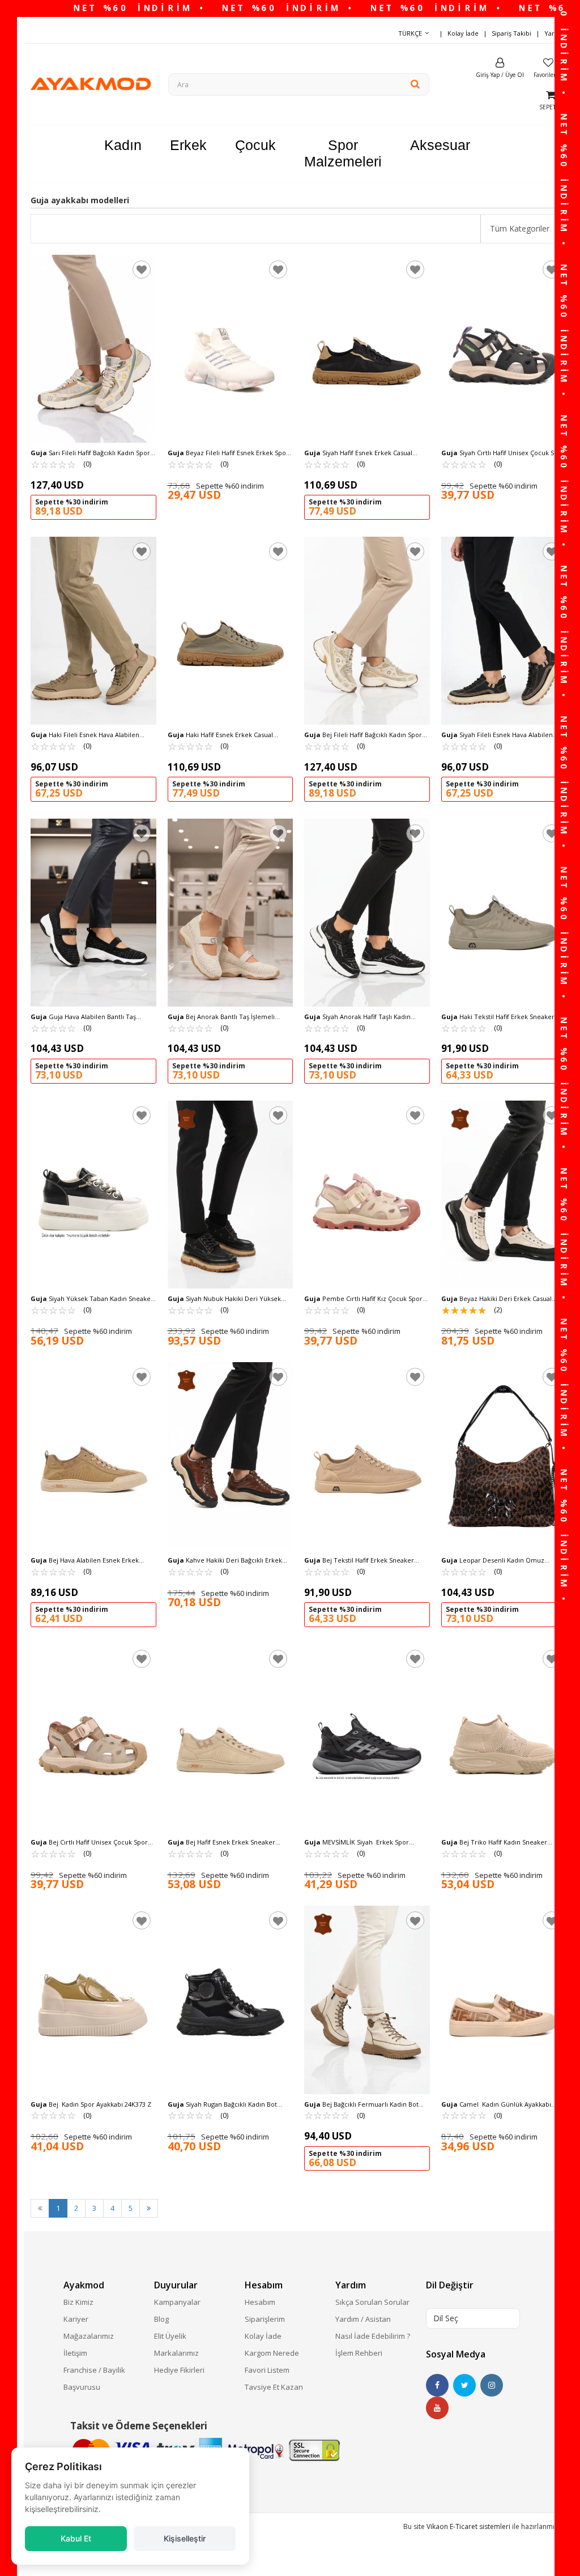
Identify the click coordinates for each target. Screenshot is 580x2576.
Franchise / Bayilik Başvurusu (94, 2378)
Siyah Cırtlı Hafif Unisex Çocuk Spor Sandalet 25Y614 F (503, 453)
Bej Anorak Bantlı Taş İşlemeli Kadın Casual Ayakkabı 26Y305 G (221, 1017)
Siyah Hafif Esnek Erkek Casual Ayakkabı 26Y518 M (358, 453)
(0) (61, 464)
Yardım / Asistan (363, 2319)
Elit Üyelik (170, 2336)
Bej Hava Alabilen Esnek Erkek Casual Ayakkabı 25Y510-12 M (85, 1560)
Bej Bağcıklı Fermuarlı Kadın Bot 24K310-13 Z (361, 2104)
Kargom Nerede (272, 2353)
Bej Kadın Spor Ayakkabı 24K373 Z (91, 2104)
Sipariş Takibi (511, 33)
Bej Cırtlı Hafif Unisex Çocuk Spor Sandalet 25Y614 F (89, 1842)
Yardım (555, 33)
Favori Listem (267, 2370)
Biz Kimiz (78, 2302)
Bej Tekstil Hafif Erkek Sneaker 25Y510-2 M (359, 1560)
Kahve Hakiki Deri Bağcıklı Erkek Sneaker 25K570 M (225, 1560)
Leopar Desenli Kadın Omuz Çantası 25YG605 (493, 1560)
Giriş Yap (488, 75)
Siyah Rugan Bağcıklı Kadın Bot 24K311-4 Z (222, 2104)
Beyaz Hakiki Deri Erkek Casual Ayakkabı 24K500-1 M (496, 1299)
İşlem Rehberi (359, 2353)
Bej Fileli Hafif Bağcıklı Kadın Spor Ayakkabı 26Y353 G (363, 735)
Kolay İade (463, 33)
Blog (161, 2319)
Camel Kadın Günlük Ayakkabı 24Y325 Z (496, 2104)
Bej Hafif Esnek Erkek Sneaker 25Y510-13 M (221, 1842)
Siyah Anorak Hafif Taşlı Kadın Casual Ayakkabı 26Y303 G (357, 1017)
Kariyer (76, 2319)
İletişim (75, 2353)
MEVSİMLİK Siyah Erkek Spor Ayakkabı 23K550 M (357, 1842)
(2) (472, 1310)
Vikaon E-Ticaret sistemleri (468, 2526)
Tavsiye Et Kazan (274, 2387)
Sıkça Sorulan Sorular (372, 2302)
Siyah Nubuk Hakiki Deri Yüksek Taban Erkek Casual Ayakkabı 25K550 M (226, 1299)
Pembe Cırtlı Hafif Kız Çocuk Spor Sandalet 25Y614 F (363, 1299)
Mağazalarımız (89, 2336)
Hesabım (260, 2302)
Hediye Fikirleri (179, 2370)
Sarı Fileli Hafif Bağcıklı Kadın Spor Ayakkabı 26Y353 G (90, 453)
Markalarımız (176, 2353)
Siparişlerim (265, 2319)
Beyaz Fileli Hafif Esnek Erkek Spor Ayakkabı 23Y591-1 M (228, 453)
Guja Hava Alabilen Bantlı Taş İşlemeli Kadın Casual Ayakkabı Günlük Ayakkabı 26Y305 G (88, 1017)
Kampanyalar (177, 2302)
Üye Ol (515, 75)
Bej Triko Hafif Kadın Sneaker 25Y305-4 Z (494, 1842)
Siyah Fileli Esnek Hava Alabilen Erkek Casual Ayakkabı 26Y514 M (497, 735)
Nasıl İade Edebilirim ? (373, 2336)
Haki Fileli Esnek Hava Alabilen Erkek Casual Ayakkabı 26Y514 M (85, 735)
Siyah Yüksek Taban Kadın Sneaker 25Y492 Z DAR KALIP (92, 1299)
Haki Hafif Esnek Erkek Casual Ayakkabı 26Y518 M (220, 735)
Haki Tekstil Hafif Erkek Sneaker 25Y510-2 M (498, 1017)
